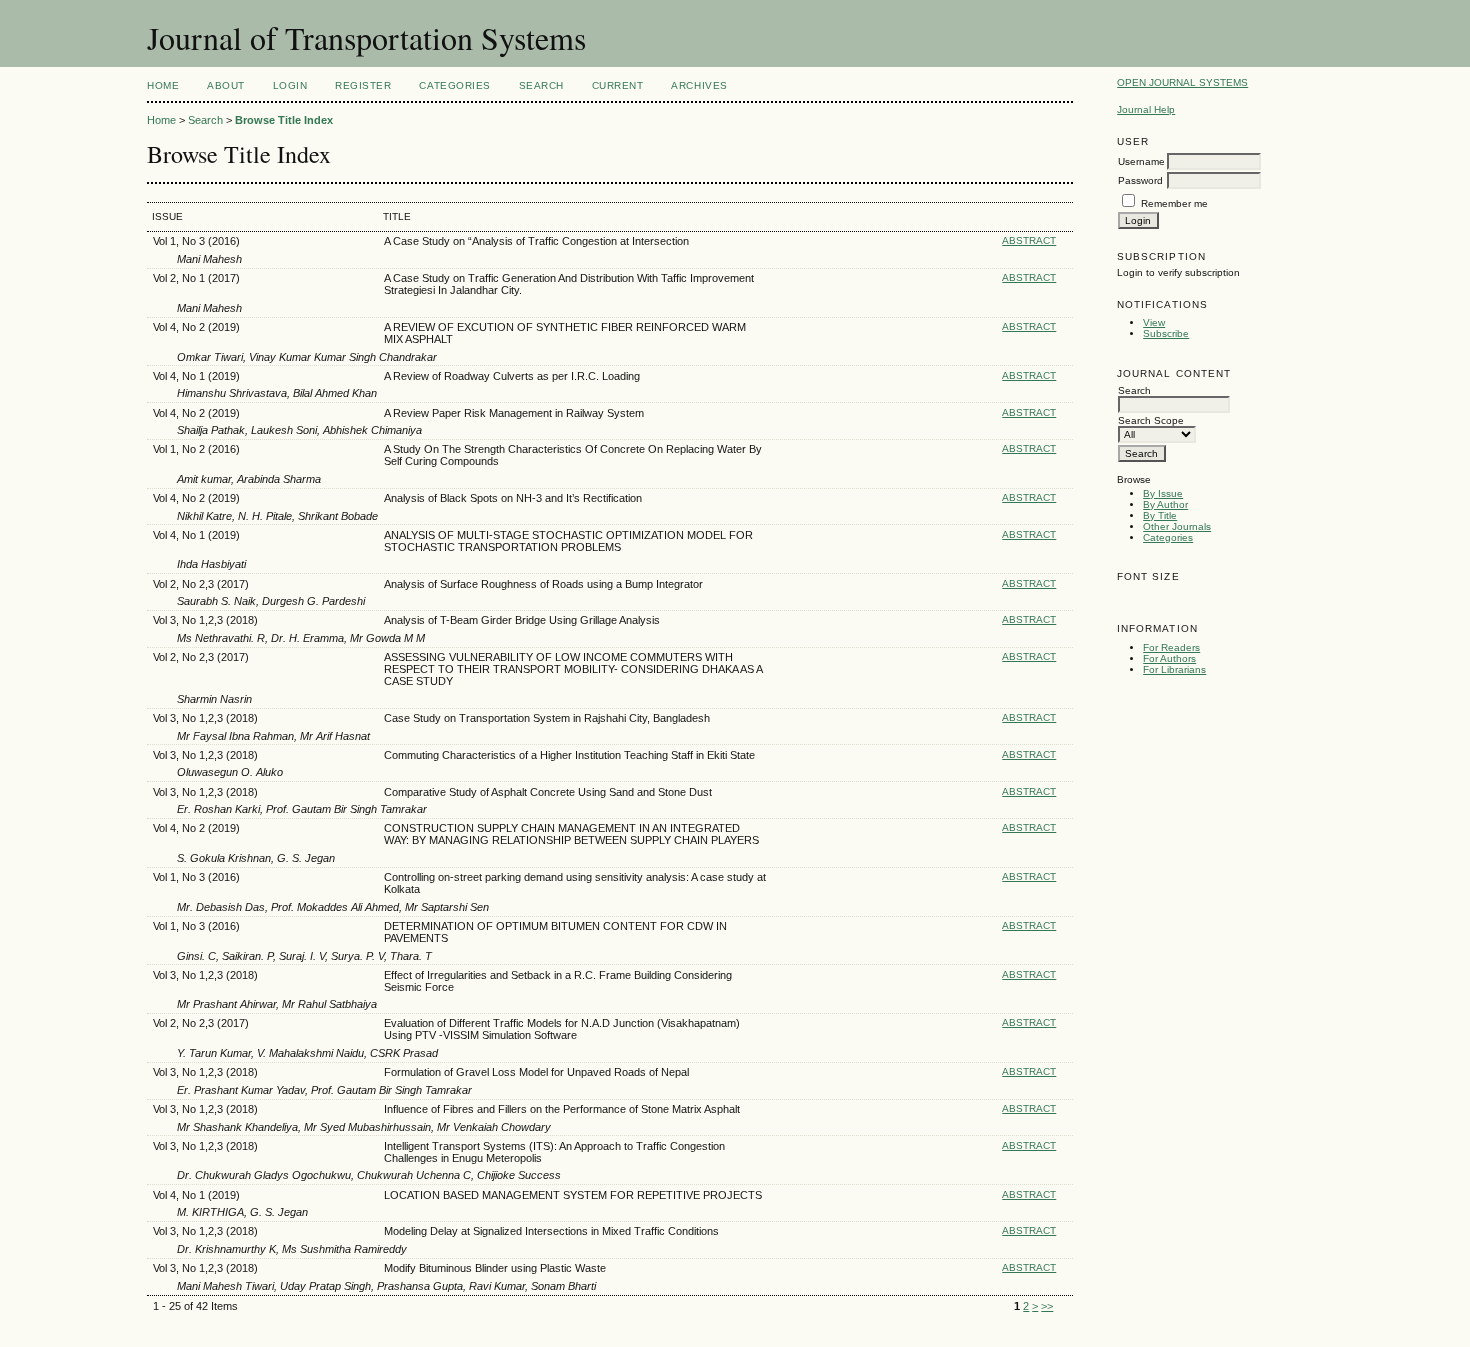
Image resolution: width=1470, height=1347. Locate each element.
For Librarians (1174, 669)
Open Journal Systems (1182, 82)
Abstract (1029, 240)
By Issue (1163, 493)
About (226, 85)
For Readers (1171, 647)
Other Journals (1177, 526)
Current (618, 85)
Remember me (1174, 203)
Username (1141, 161)
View (1154, 322)
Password (1140, 180)
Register (363, 85)
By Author (1165, 504)
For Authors (1169, 658)
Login (290, 85)
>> (1047, 1306)
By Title (1160, 515)
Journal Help (1146, 109)
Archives (699, 85)
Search (541, 85)
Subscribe (1166, 333)
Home (163, 85)
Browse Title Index (284, 120)
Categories (1168, 537)
